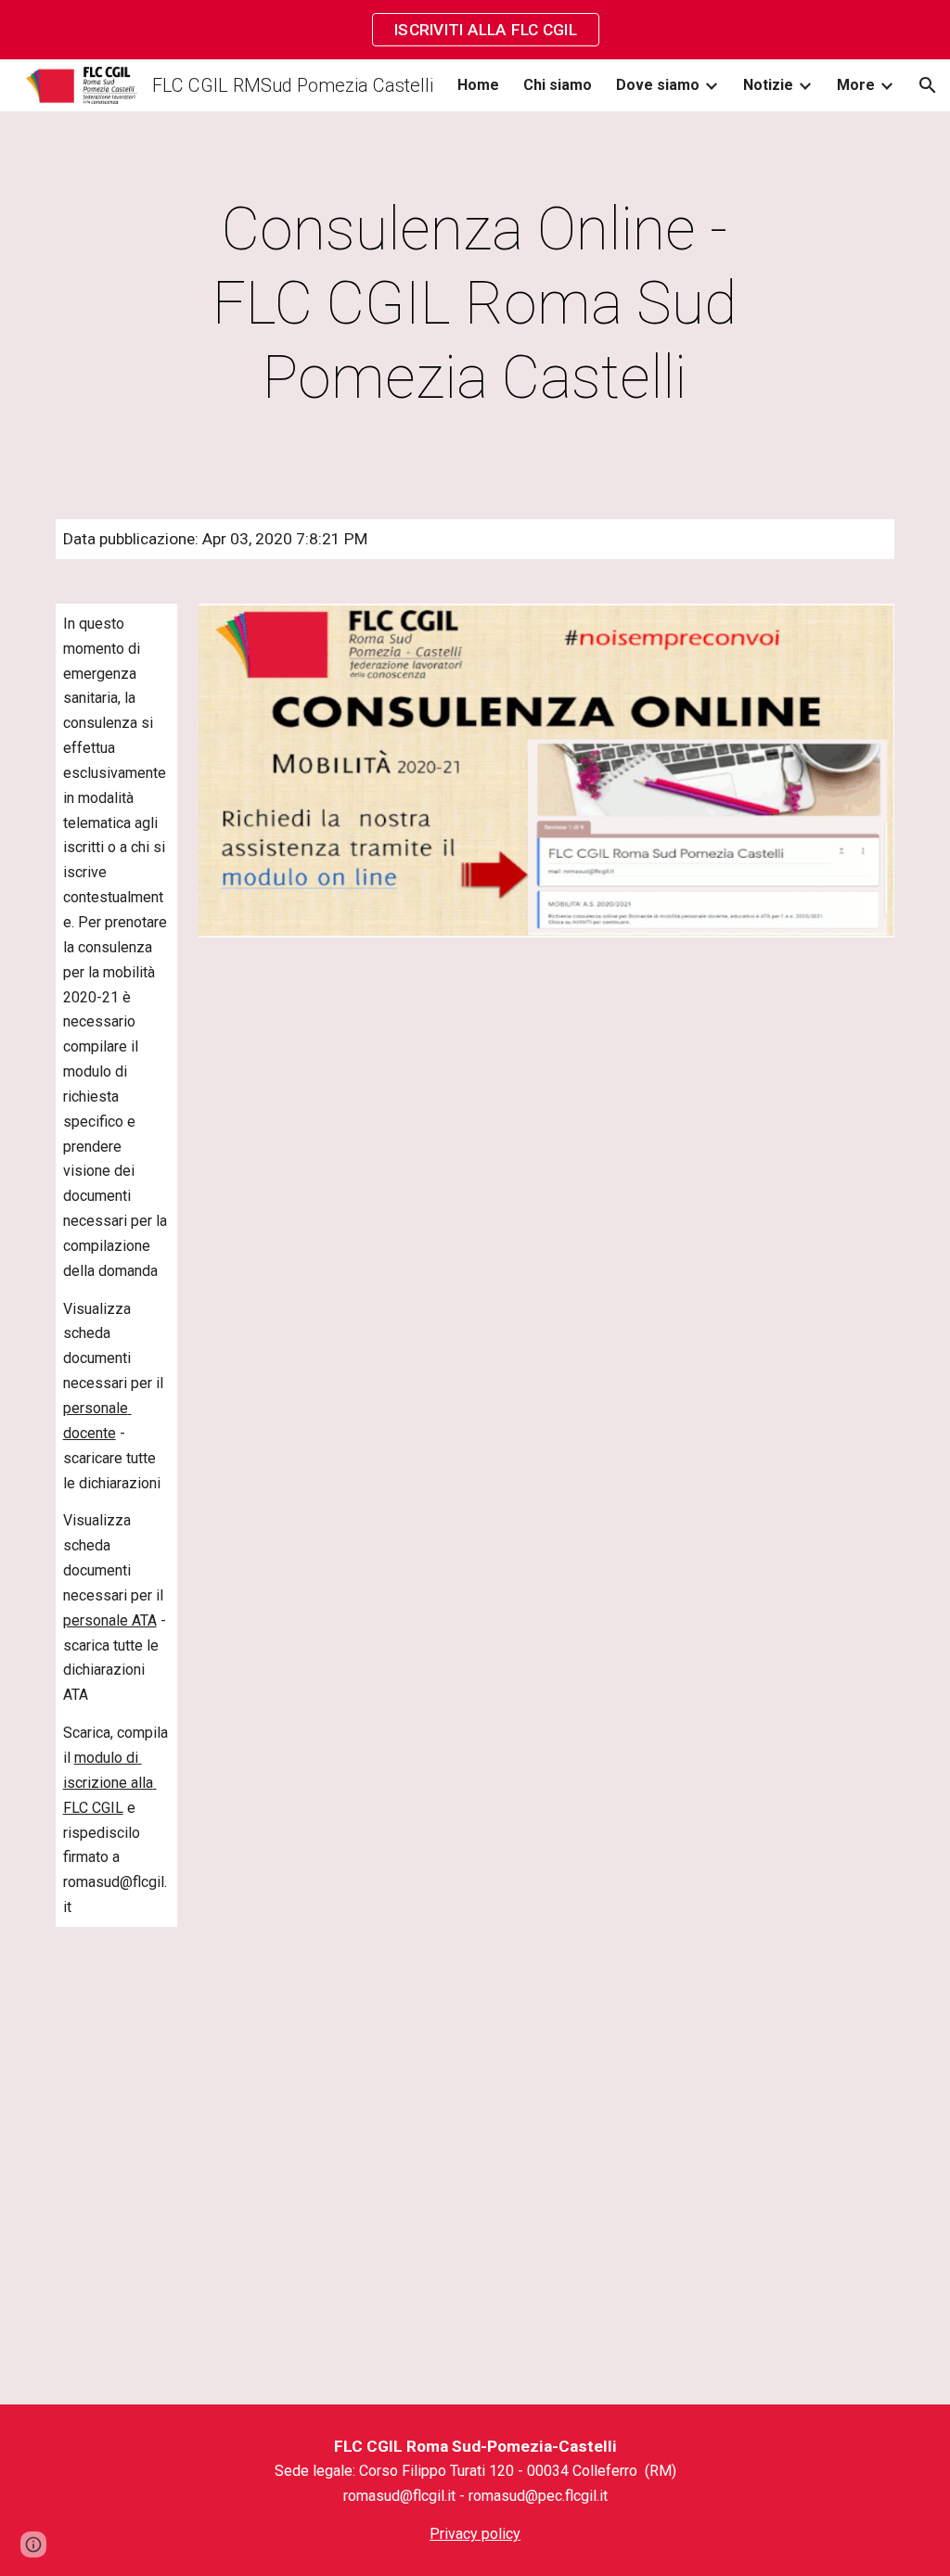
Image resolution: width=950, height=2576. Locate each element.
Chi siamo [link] (558, 85)
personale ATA (110, 1620)
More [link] (856, 85)
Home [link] (478, 85)
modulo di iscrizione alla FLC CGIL (110, 1783)
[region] (475, 30)
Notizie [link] (768, 85)
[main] (475, 304)
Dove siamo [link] (658, 85)
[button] (928, 85)
